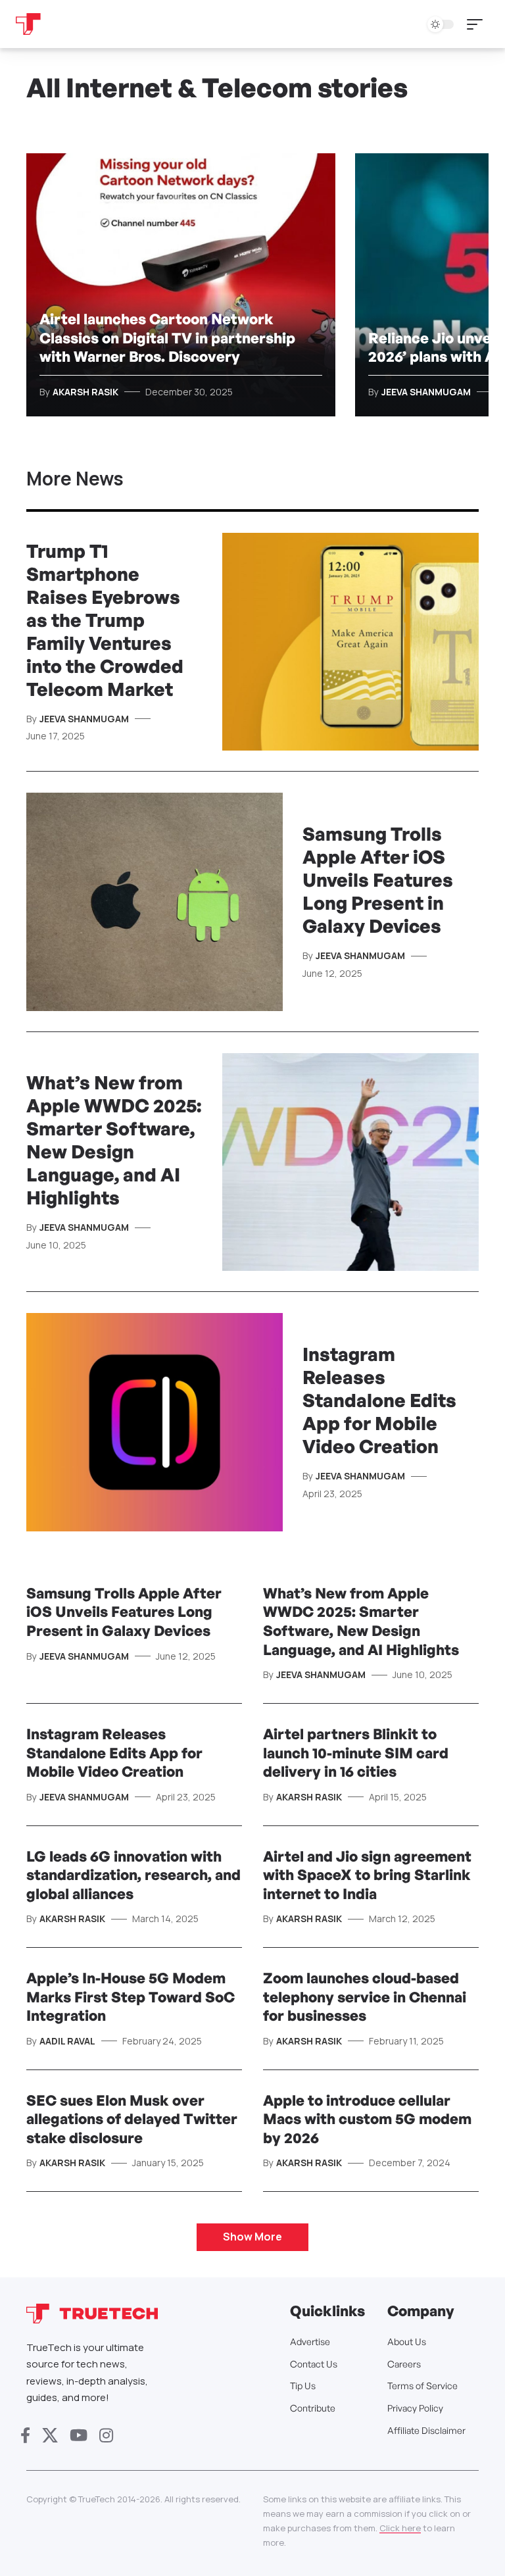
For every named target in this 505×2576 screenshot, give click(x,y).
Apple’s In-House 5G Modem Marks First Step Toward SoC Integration (131, 1996)
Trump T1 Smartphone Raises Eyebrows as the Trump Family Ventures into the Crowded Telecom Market (105, 620)
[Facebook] (25, 2436)
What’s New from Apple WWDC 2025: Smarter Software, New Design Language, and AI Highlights (114, 1140)
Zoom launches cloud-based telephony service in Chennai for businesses (365, 1996)
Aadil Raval (67, 2041)
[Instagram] (106, 2436)
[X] (50, 2436)
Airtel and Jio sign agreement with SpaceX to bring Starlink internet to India (367, 1875)
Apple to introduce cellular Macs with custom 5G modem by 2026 (367, 2119)
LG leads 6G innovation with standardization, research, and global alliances (133, 1875)
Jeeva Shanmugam (426, 392)
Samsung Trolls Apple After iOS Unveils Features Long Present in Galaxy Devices (378, 880)
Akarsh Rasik (85, 392)
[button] (478, 24)
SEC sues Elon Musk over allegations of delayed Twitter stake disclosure (132, 2119)
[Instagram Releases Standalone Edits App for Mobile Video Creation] (155, 1422)
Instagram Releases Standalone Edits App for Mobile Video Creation (379, 1400)
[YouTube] (79, 2436)
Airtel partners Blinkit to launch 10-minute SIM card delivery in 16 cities (356, 1752)
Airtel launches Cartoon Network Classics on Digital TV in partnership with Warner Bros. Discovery (167, 337)
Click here (400, 2528)
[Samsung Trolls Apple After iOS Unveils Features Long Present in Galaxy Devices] (155, 902)
